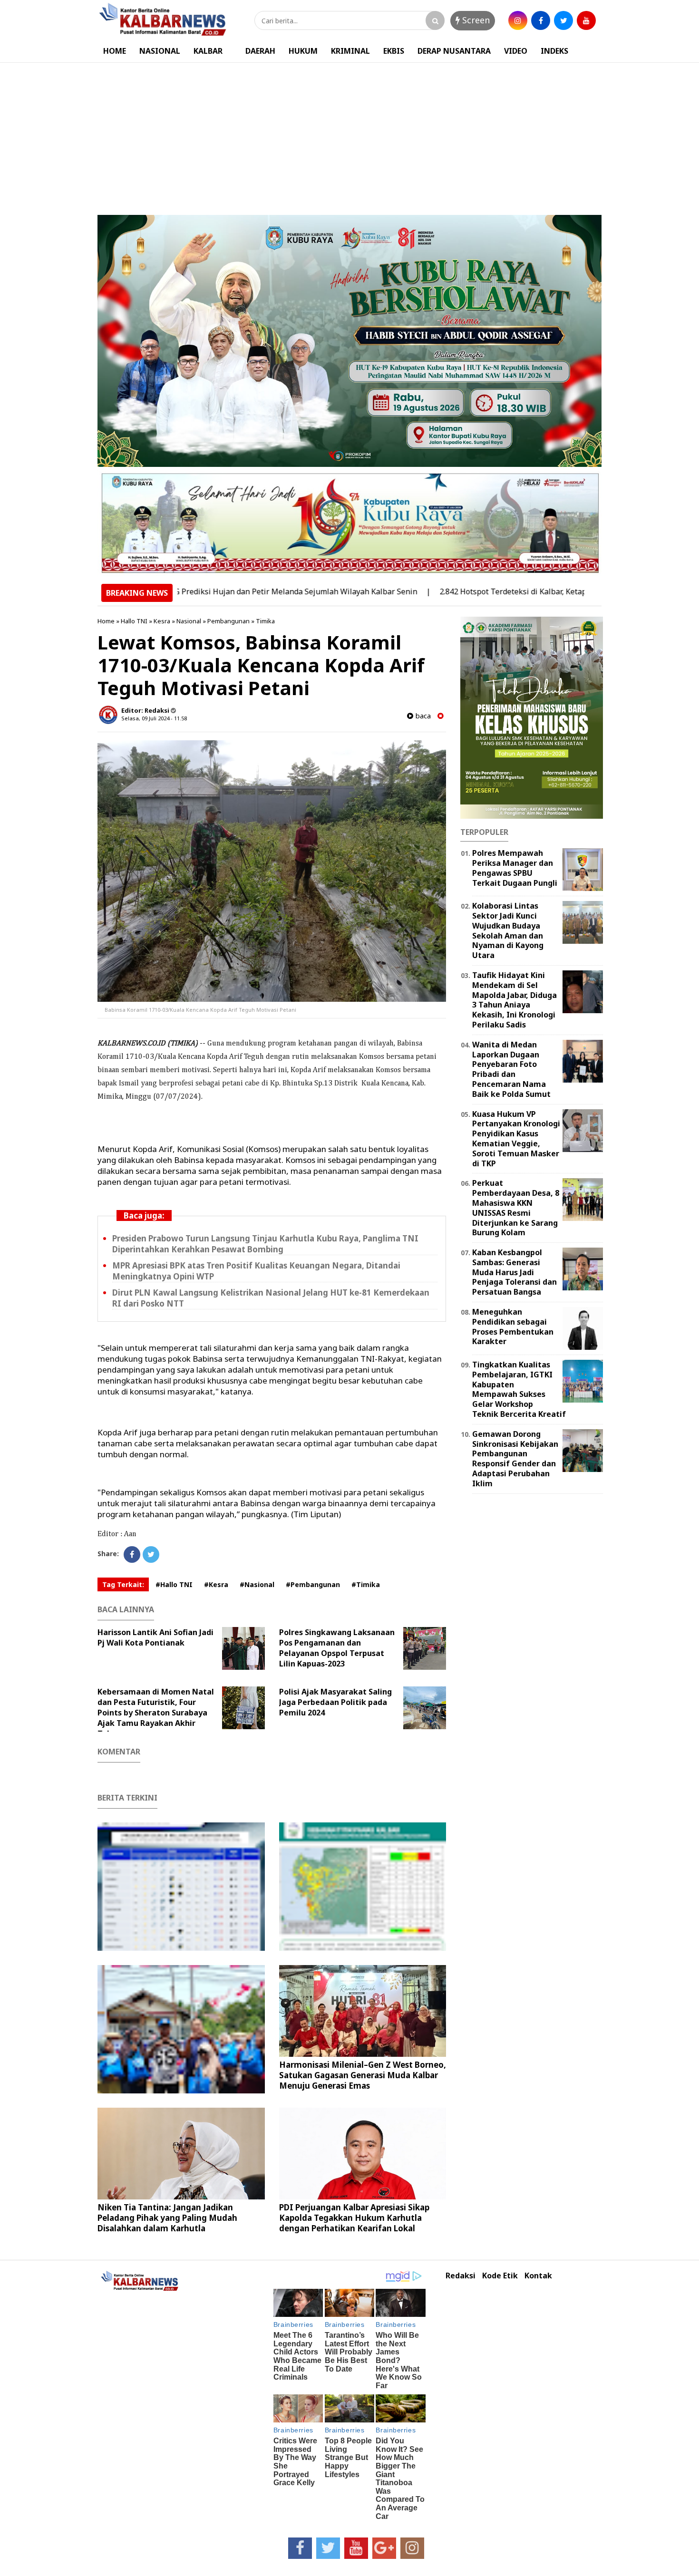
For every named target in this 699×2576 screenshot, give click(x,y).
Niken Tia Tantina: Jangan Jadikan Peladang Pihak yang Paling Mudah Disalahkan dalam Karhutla (167, 2218)
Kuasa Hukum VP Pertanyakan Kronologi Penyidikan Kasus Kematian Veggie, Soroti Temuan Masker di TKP (516, 1139)
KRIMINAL (350, 51)
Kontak (538, 2276)
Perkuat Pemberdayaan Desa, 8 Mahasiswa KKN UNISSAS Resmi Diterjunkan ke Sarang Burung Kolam (516, 1208)
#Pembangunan (313, 1584)
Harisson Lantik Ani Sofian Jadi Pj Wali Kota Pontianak (155, 1637)
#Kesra (216, 1584)
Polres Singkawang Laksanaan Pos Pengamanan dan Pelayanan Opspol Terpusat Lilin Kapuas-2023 (337, 1648)
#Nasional (257, 1584)
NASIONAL (160, 51)
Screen (475, 20)
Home (106, 621)
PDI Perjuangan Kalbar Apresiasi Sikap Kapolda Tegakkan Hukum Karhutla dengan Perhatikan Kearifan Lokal (354, 2218)
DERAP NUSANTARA (454, 51)
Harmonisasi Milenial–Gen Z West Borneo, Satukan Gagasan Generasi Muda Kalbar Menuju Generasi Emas (363, 2075)
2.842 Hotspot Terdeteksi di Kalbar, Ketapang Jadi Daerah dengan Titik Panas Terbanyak (532, 591)
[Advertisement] (349, 134)
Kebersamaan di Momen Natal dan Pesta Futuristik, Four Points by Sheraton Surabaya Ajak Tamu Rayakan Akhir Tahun (156, 1713)
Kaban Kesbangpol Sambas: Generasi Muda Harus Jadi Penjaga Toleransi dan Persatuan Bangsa (515, 1272)
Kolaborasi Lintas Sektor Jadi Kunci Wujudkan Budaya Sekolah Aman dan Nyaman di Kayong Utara (508, 930)
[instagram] (518, 20)
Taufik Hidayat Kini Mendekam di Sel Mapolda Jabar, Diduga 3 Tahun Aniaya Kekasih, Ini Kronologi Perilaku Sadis (515, 1000)
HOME (115, 51)
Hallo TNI (134, 621)
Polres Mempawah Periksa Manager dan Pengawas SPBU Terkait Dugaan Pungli (515, 868)
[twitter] (563, 20)
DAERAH (260, 51)
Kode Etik (500, 2276)
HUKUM (303, 51)
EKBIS (394, 51)
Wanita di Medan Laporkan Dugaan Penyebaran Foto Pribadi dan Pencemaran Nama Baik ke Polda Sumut (511, 1069)
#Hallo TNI (174, 1584)
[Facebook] (132, 1554)
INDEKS (554, 51)
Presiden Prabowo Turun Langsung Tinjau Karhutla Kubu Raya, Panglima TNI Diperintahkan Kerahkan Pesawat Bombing (265, 1244)
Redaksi (461, 2276)
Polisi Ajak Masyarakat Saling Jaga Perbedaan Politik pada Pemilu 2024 (335, 1702)
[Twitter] (151, 1554)
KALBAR (208, 51)
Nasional (189, 621)
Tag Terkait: (123, 1584)
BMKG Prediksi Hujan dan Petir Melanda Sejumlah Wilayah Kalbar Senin (222, 591)
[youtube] (586, 20)
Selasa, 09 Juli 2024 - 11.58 (154, 718)
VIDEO (516, 51)
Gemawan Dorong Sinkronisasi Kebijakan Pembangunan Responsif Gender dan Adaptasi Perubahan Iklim (515, 1459)
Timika (265, 621)
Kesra (162, 621)
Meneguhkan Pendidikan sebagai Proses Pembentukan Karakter (513, 1327)
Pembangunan (228, 621)
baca (422, 716)
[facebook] (541, 20)
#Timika (366, 1584)
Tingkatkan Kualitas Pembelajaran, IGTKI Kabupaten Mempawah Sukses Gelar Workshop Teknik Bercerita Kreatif (519, 1389)
